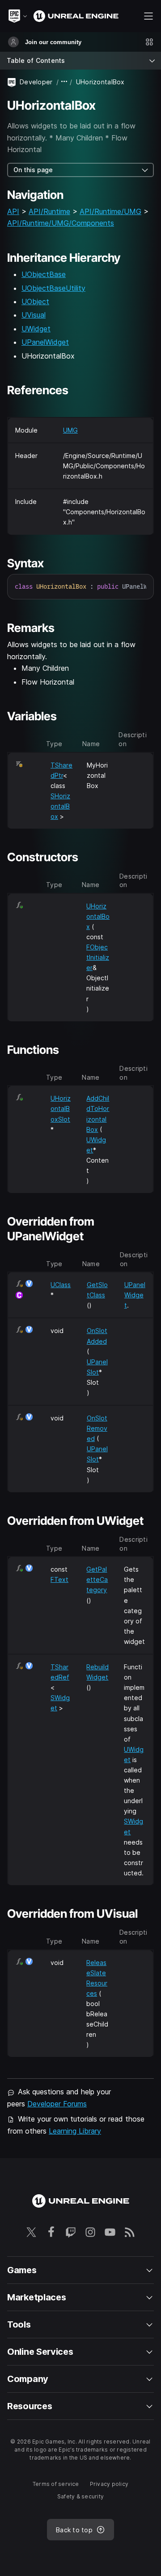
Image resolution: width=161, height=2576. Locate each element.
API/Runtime (49, 211)
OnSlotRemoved (97, 1428)
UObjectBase (44, 274)
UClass (61, 1285)
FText (59, 1579)
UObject (35, 301)
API (13, 211)
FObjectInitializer (98, 957)
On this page (33, 170)
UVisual (34, 315)
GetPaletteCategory (97, 1579)
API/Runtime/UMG (110, 211)
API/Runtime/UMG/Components (61, 223)
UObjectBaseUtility (53, 288)
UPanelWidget (45, 342)
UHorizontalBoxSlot (61, 1108)
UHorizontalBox (98, 916)
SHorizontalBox (60, 806)
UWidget (36, 329)
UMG (70, 430)
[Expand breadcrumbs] (64, 82)
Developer (36, 82)
